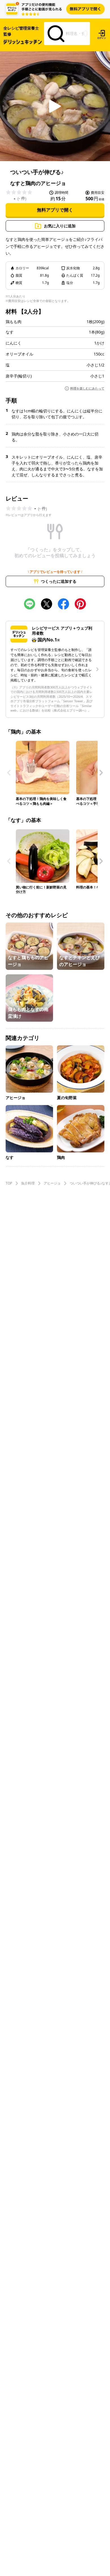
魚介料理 (28, 1183)
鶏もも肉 (14, 322)
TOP (9, 1183)
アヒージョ (52, 1183)
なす (10, 332)
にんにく (14, 343)
